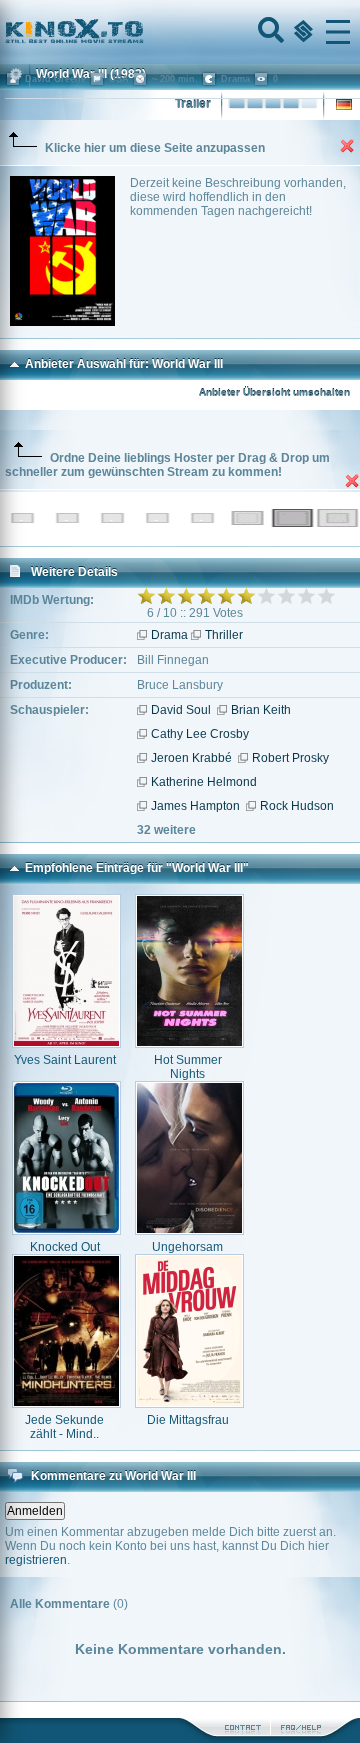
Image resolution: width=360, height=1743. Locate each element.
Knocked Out (65, 1247)
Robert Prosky (290, 758)
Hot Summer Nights (188, 1067)
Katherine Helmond (204, 782)
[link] (180, 32)
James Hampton (195, 806)
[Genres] (301, 32)
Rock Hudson (297, 806)
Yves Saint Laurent (65, 1060)
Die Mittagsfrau (188, 1420)
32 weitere (166, 830)
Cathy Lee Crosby (200, 734)
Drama (169, 635)
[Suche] (269, 32)
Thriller (224, 635)
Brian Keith (261, 710)
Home (142, 32)
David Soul (181, 710)
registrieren (36, 1560)
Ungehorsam (187, 1247)
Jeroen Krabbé (191, 758)
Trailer (193, 104)
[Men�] (338, 32)
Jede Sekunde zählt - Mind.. (64, 1427)
